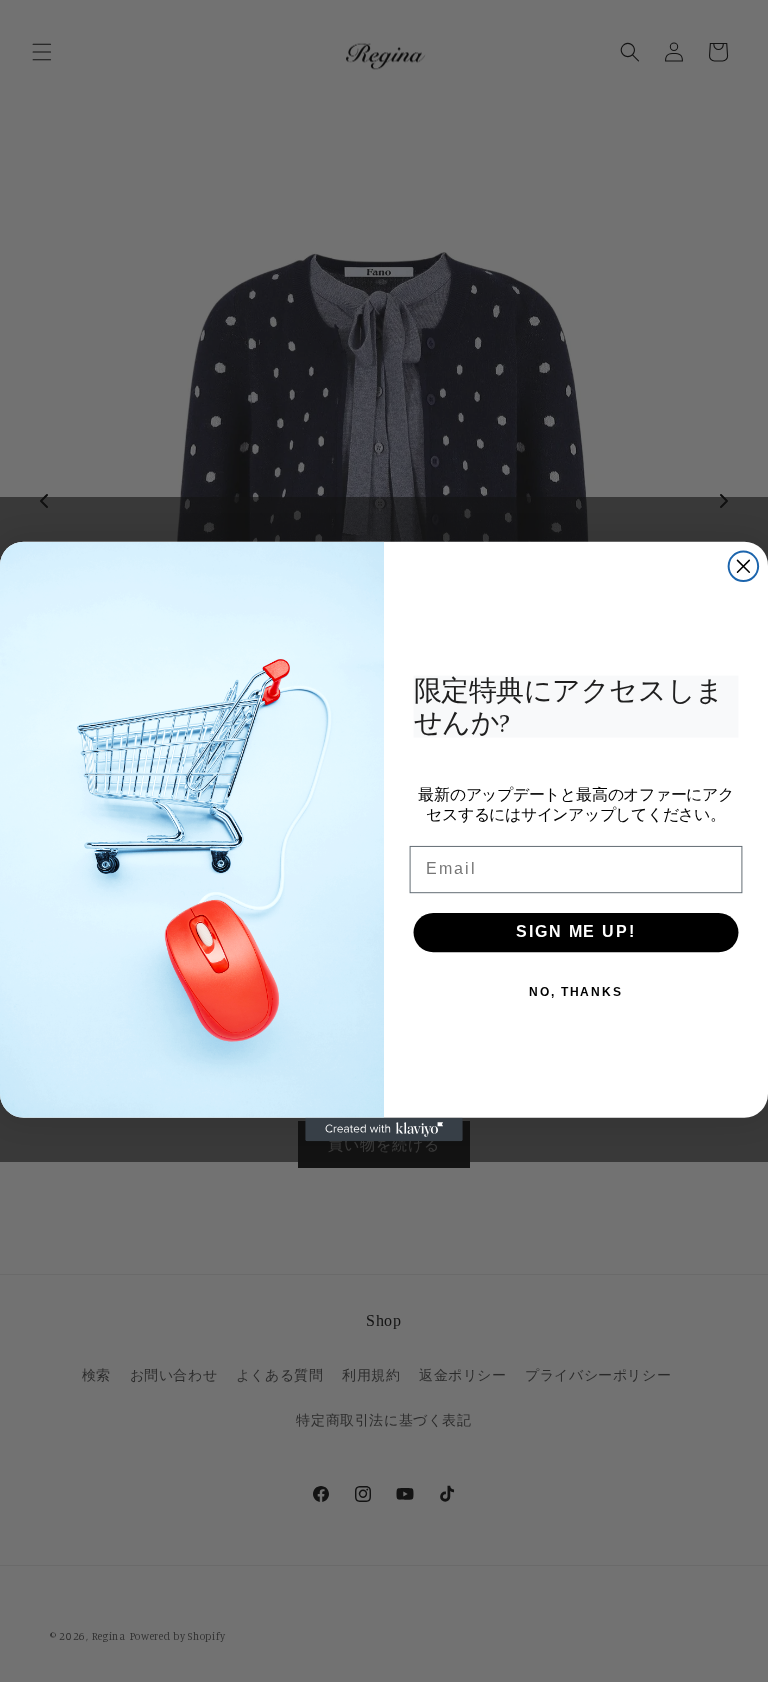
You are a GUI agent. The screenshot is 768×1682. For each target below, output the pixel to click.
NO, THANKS (576, 992)
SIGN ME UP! (575, 932)
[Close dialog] (744, 566)
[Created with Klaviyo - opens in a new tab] (384, 1129)
